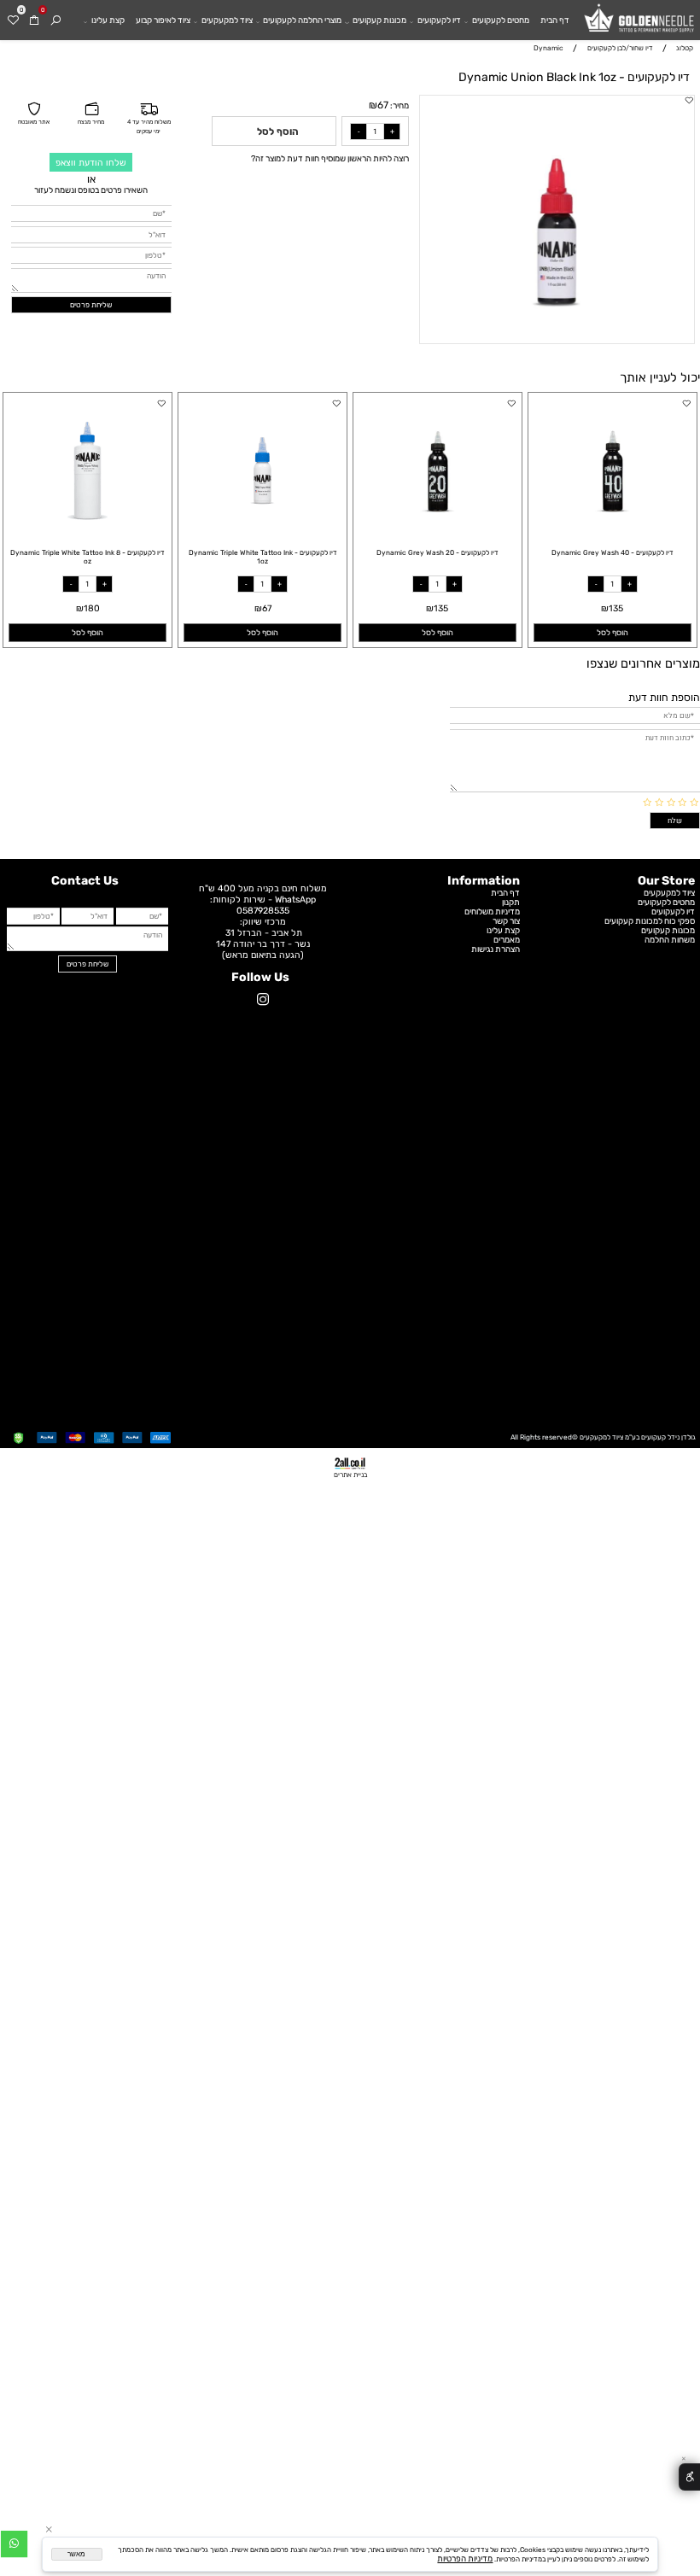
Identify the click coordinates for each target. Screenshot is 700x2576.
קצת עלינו (108, 20)
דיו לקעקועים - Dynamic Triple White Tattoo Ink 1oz (263, 557)
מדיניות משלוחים (492, 911)
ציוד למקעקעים (227, 20)
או (91, 179)
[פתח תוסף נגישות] (689, 2477)
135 (616, 608)
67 (383, 105)
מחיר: (399, 105)
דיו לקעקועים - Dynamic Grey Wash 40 (612, 552)
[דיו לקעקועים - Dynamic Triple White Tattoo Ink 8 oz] (87, 530)
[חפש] (56, 20)
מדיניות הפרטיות (465, 2558)
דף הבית (555, 20)
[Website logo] (639, 23)
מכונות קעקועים (379, 20)
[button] (612, 633)
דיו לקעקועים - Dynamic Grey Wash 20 (437, 552)
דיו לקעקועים (439, 20)
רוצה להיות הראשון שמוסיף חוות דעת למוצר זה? (330, 158)
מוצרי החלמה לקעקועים (302, 20)
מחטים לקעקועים (501, 20)
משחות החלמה (670, 940)
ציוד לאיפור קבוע (163, 20)
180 (92, 608)
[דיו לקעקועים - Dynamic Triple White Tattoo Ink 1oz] (262, 530)
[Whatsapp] (14, 2546)
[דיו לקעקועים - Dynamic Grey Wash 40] (612, 530)
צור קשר (506, 921)
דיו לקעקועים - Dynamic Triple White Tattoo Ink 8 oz (87, 557)
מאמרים (507, 940)
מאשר (76, 2554)
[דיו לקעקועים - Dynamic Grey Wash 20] (437, 530)
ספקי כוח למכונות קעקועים (650, 921)
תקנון (511, 902)
